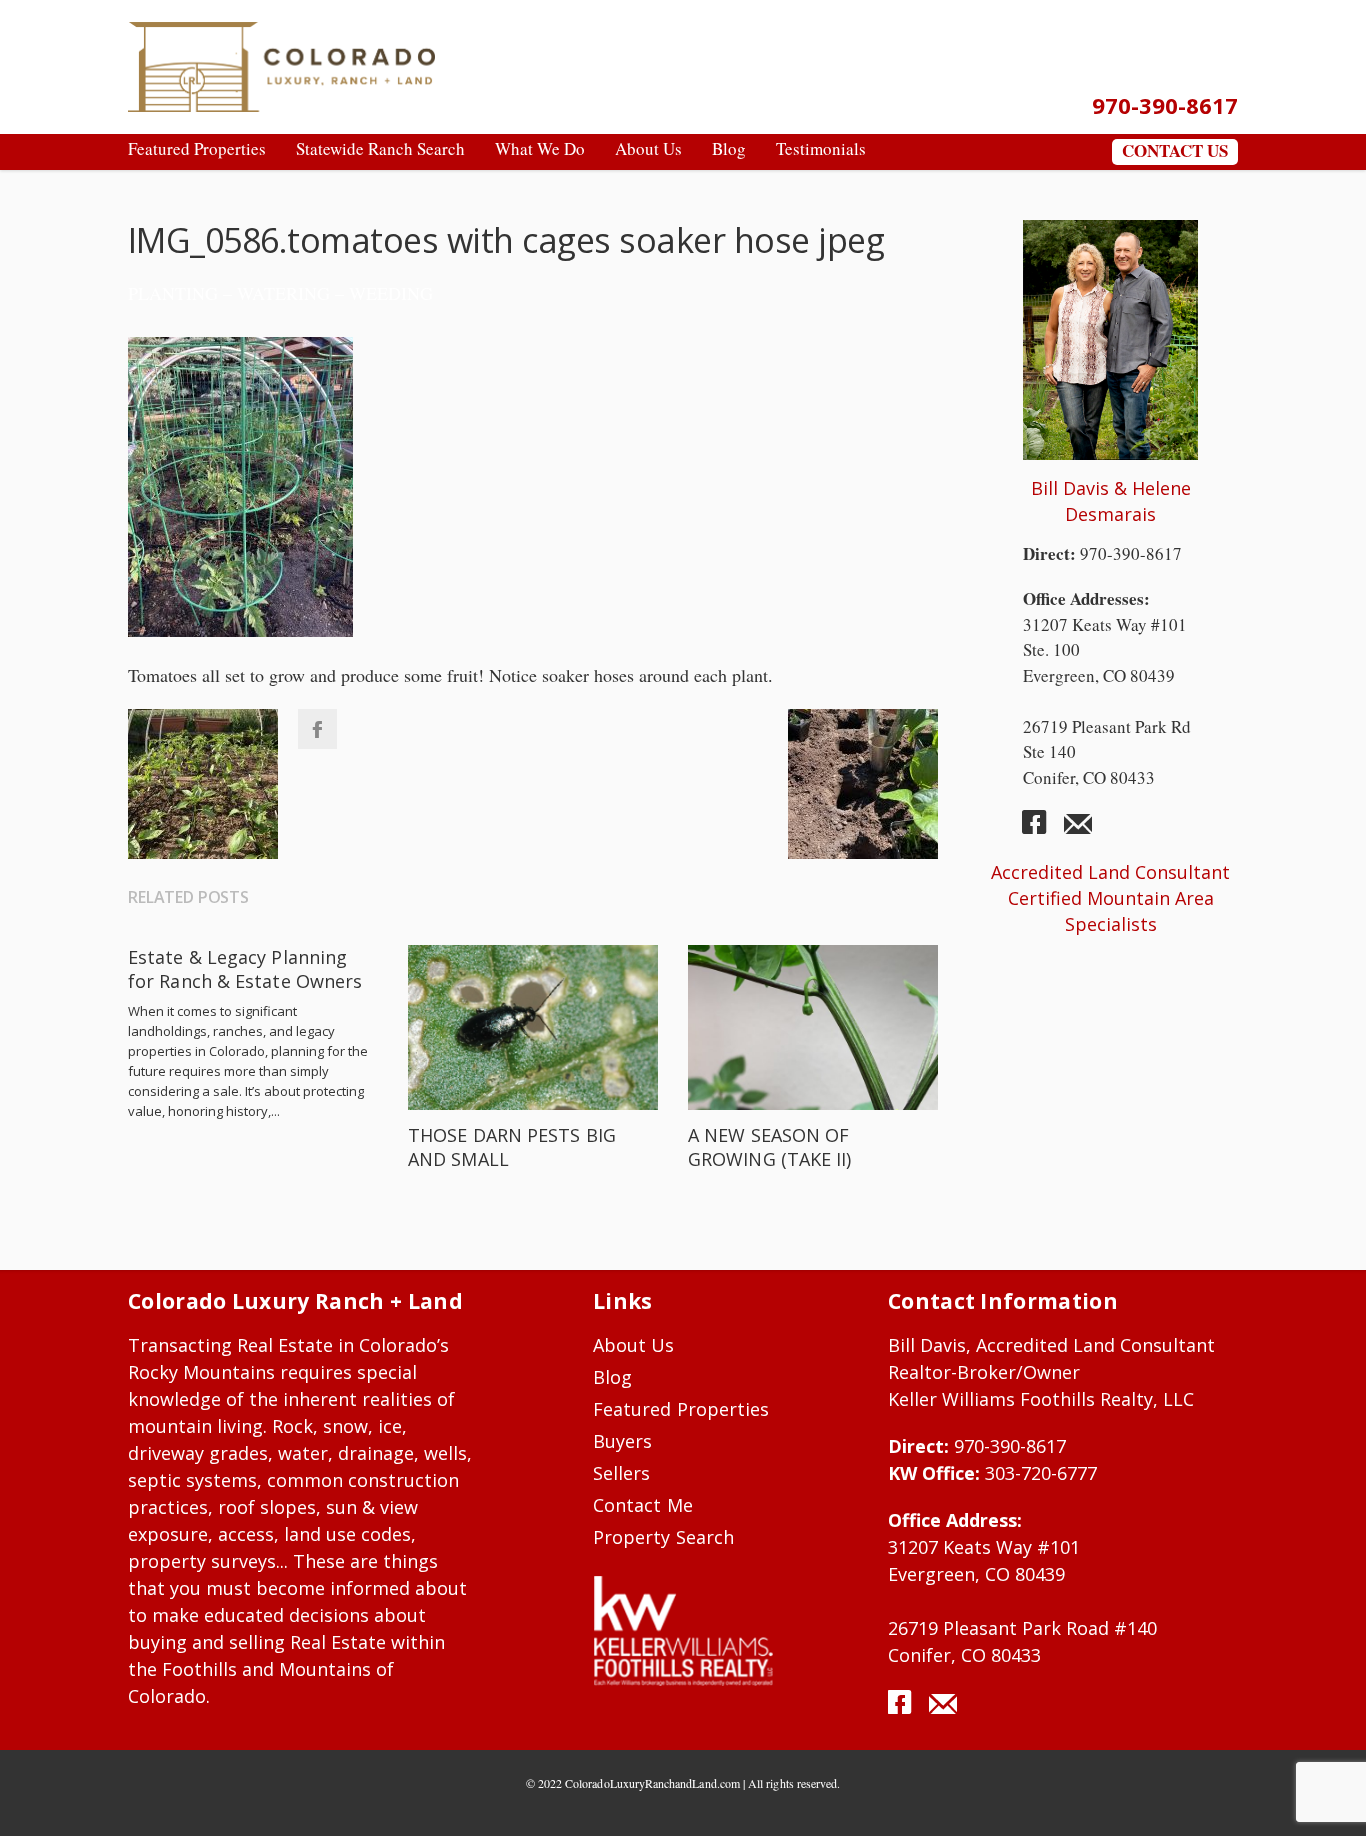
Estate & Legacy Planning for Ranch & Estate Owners (245, 969)
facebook (1042, 830)
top (1326, 1796)
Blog (612, 1377)
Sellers (621, 1473)
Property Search (663, 1537)
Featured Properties (681, 1409)
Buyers (622, 1441)
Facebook (317, 729)
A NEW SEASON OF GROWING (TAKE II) (770, 1147)
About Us (634, 1345)
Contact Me (643, 1505)
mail (1078, 830)
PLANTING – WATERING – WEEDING (280, 293)
